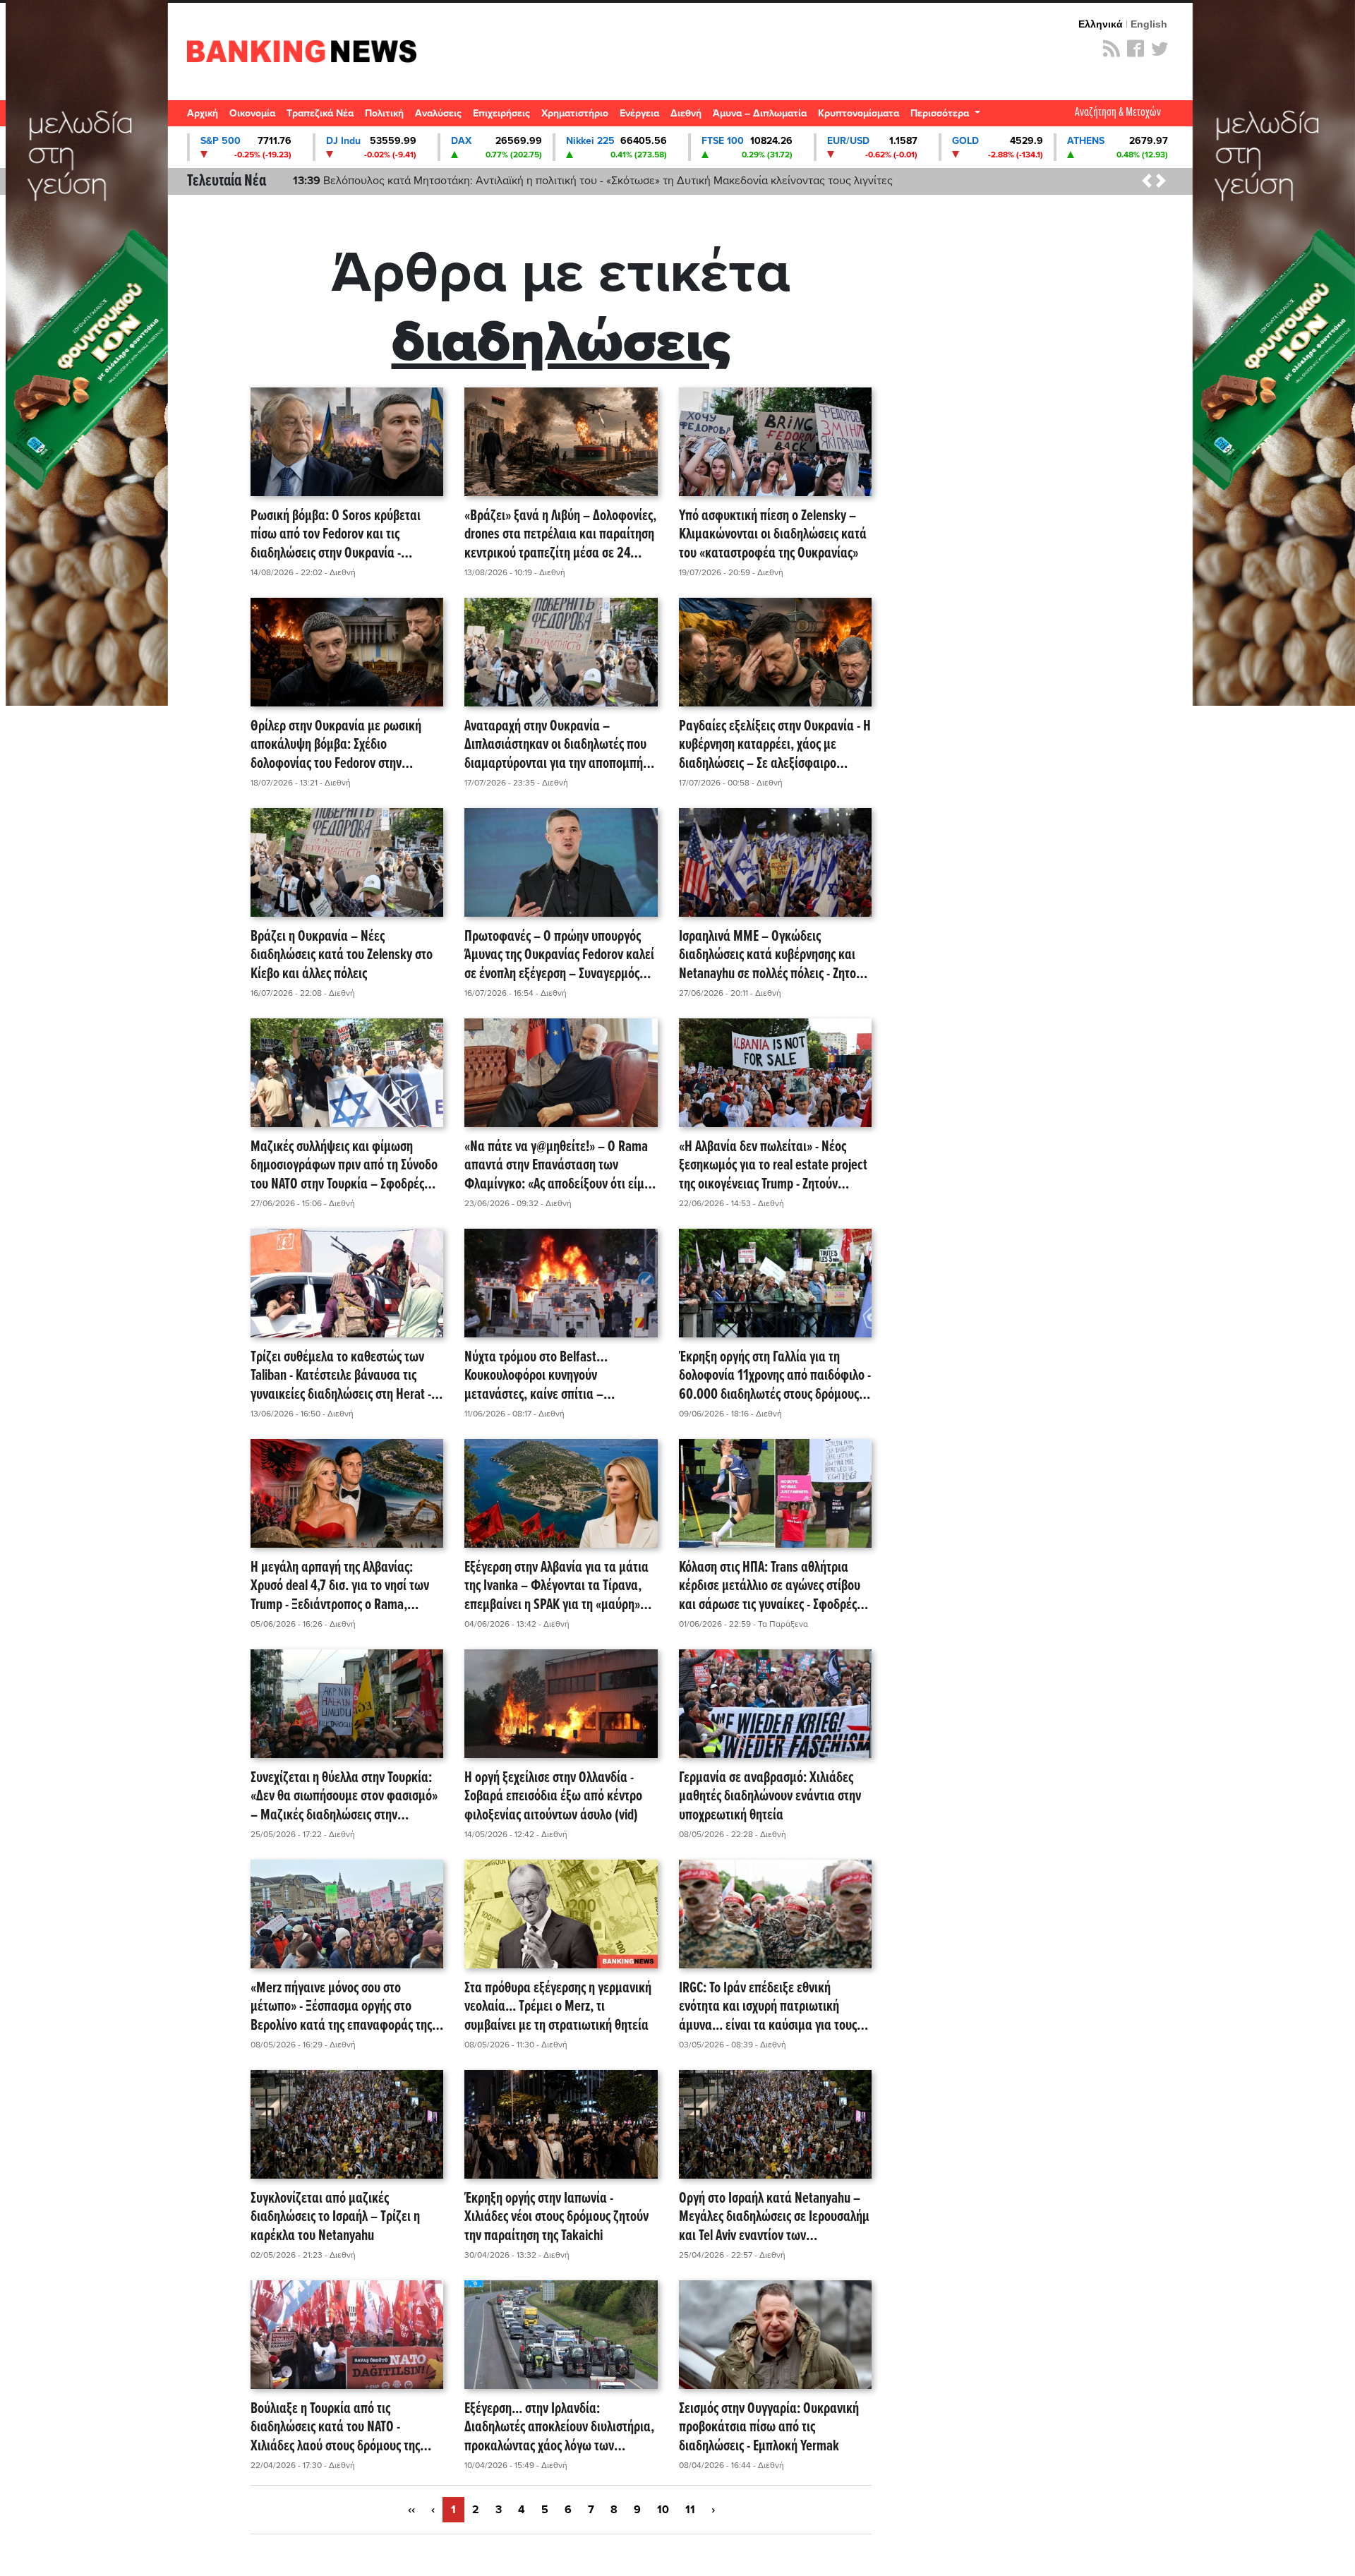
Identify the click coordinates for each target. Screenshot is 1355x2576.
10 (663, 2510)
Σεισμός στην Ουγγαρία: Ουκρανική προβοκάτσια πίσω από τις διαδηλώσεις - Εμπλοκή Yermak (769, 2428)
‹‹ (411, 2510)
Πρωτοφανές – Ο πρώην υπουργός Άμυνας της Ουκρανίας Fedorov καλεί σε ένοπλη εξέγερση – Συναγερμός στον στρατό (559, 956)
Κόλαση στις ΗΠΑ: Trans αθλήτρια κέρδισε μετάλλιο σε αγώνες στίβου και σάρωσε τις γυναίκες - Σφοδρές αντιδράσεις (770, 1587)
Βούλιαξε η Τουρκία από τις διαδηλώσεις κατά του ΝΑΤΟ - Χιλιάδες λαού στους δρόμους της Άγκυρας (335, 2428)
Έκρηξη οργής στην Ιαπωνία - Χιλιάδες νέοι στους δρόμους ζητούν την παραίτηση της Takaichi (556, 2217)
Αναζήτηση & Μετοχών (1118, 113)
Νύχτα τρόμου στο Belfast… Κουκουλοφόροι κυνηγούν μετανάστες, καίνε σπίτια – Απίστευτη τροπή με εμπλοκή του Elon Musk (561, 1376)
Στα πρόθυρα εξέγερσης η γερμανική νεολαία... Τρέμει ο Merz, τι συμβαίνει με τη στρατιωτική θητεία (558, 2007)
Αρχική (203, 113)
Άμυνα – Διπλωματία (760, 113)
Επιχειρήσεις (501, 113)
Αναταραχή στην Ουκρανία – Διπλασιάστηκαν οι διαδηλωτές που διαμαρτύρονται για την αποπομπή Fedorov (555, 745)
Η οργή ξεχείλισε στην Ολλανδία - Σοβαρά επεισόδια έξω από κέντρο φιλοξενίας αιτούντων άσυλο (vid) (553, 1797)
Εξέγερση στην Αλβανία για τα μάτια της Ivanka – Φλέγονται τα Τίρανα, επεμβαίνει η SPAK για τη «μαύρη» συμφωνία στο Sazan (556, 1587)
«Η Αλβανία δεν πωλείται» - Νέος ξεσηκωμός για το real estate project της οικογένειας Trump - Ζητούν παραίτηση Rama (773, 1166)
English (1149, 24)
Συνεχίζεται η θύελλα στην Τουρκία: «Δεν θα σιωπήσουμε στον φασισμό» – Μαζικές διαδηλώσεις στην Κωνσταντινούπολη (344, 1797)
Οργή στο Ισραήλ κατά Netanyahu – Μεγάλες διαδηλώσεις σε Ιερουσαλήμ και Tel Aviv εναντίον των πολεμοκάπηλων (774, 2217)
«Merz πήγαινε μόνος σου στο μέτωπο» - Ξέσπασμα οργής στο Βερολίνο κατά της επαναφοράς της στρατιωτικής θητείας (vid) (341, 2007)
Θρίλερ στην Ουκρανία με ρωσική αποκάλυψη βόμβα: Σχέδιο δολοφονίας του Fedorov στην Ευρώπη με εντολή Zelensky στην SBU (347, 745)
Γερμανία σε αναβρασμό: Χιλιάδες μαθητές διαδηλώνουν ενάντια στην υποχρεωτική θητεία (770, 1797)
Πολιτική (384, 113)
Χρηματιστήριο (575, 113)
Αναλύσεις (438, 113)
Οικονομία (252, 113)
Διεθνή (686, 113)
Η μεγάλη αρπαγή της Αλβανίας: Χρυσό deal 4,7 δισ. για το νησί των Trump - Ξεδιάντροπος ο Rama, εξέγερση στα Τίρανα (340, 1587)
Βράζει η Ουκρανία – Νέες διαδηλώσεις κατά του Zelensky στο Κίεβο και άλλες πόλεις (342, 956)
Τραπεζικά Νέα (320, 113)
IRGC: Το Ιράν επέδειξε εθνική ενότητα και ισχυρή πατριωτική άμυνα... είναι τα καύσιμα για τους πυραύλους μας (768, 2007)
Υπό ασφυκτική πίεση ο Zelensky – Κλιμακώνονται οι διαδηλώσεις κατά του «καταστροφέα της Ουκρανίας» (773, 535)
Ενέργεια (639, 113)
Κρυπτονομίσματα (859, 113)
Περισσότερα (941, 113)
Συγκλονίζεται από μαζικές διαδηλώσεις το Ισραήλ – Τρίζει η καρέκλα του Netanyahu (335, 2217)
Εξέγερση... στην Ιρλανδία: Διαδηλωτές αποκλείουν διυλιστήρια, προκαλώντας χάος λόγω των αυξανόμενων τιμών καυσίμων (559, 2428)
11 (690, 2510)
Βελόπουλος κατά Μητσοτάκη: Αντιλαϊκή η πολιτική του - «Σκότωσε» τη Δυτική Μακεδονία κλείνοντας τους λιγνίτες (593, 181)
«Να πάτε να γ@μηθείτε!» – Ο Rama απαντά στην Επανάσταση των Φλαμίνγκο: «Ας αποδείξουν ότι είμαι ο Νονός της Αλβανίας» (560, 1166)
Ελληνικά (1101, 24)
